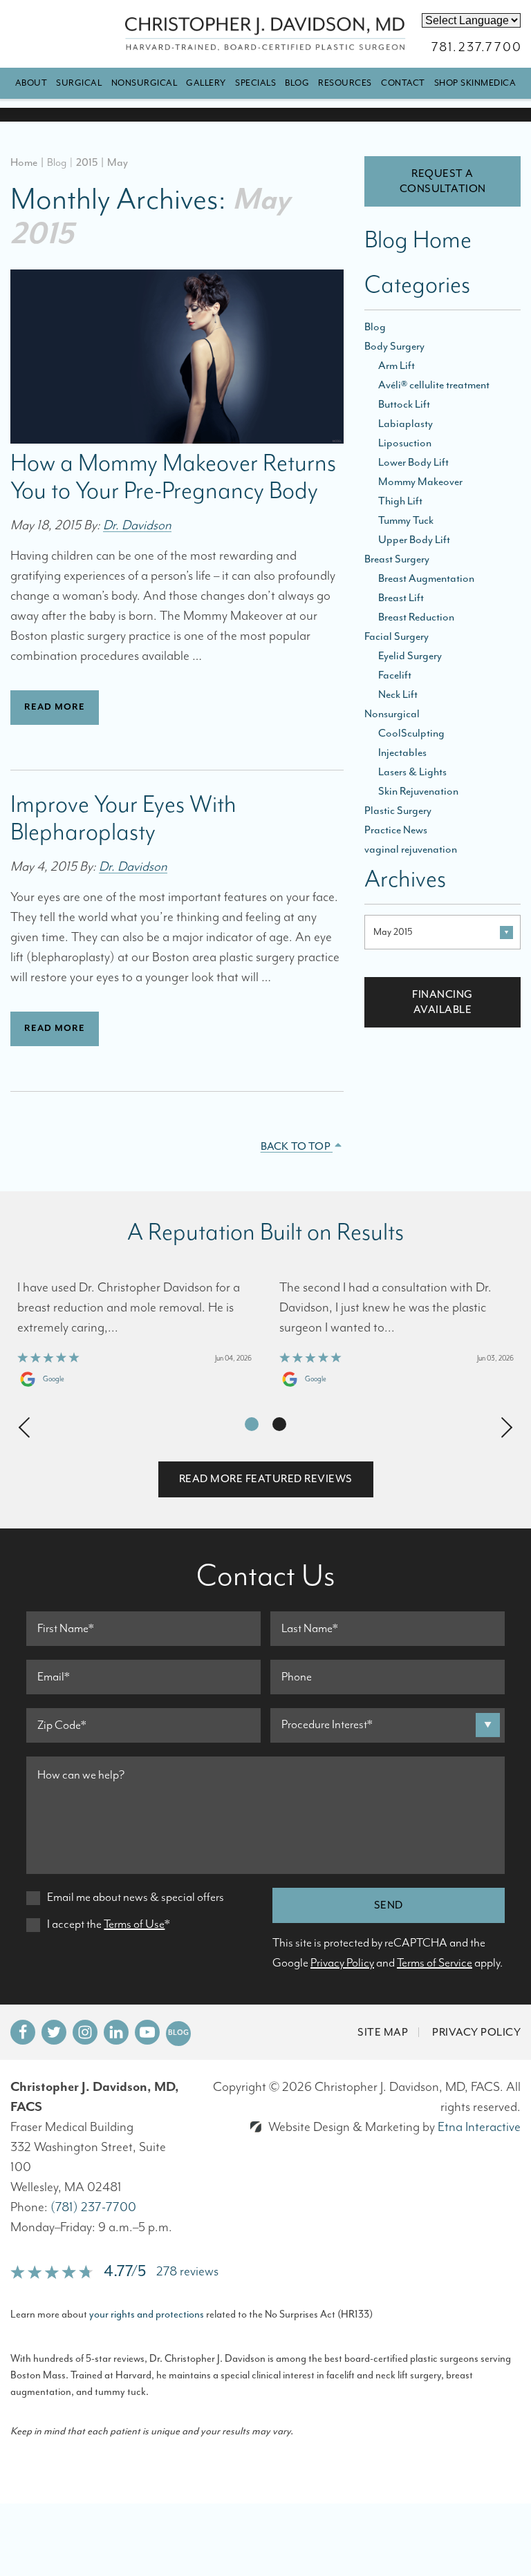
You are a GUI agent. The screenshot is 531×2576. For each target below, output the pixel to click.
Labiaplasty (406, 424)
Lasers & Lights (412, 772)
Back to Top (297, 1146)
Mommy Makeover (420, 482)
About (31, 83)
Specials (255, 83)
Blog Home (418, 243)
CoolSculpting (411, 733)
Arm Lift (397, 366)
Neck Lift (398, 694)
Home (24, 162)
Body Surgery (394, 346)
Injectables (402, 752)
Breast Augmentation (426, 578)
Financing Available (442, 1002)
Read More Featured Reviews (266, 1479)
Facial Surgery (397, 636)
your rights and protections (147, 2314)
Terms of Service (435, 1963)
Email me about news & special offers (136, 1897)
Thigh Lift (400, 501)
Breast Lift (401, 598)
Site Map (383, 2032)
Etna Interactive (479, 2127)
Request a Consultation (443, 181)
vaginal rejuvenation (411, 849)
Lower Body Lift (413, 462)
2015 (87, 162)
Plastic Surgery (398, 811)
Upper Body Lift (414, 540)
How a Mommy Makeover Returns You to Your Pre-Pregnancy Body (173, 477)
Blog (297, 83)
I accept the (74, 1924)
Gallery (206, 83)
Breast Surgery (397, 559)
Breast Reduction (416, 617)
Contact (403, 83)
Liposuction (405, 443)
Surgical (79, 83)
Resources (345, 83)
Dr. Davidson (137, 525)
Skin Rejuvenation (418, 791)
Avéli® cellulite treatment (434, 385)
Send (389, 1905)
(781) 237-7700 (93, 2207)
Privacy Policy (342, 1963)
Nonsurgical (145, 83)
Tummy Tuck (406, 520)
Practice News (396, 830)
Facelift (395, 675)
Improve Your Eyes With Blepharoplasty (123, 819)
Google (54, 1379)
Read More (55, 707)
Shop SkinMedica (475, 83)
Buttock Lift (404, 404)
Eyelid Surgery (410, 656)
